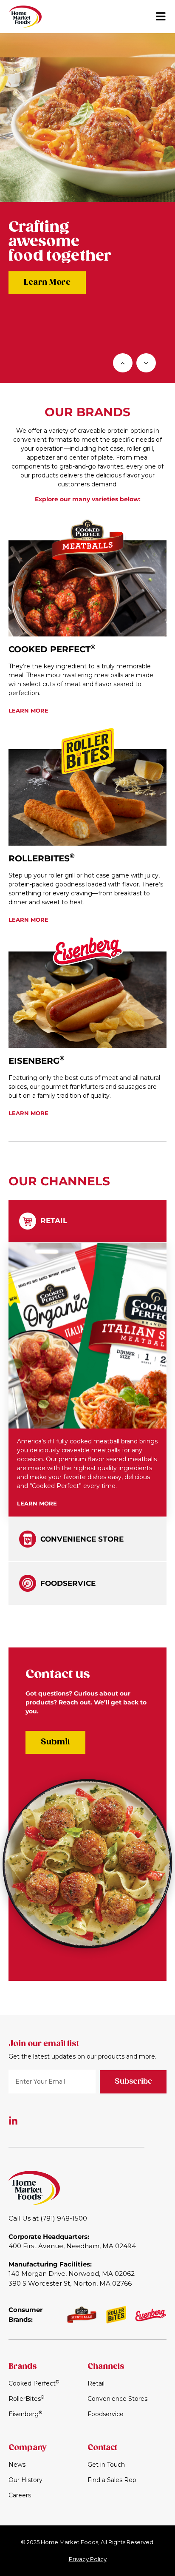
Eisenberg (37, 1061)
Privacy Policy (88, 2559)
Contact (102, 2448)
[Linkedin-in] (13, 2121)
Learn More (47, 282)
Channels (106, 2367)
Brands (23, 2367)
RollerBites (42, 858)
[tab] (87, 1221)
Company (27, 2448)
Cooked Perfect (52, 649)
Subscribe (133, 2082)
